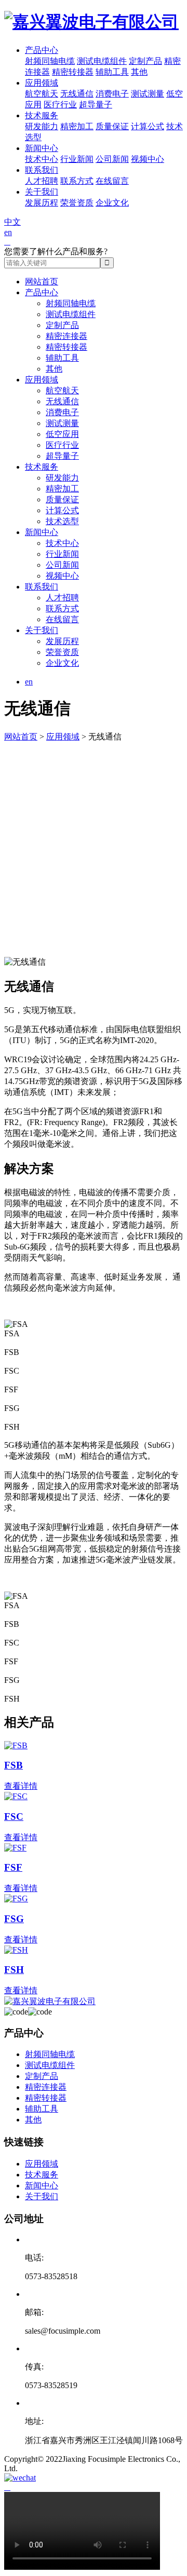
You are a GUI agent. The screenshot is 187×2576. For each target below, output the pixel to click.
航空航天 (42, 94)
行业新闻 (77, 159)
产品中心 (42, 50)
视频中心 (148, 159)
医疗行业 (60, 105)
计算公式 (148, 126)
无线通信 (77, 94)
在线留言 (112, 181)
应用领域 (42, 83)
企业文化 (112, 203)
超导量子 (96, 105)
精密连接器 (66, 336)
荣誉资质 (77, 203)
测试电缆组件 (102, 61)
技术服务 (42, 115)
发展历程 (42, 203)
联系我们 (42, 170)
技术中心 (42, 159)
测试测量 (148, 94)
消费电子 (112, 94)
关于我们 (42, 192)
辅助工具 (112, 72)
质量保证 (112, 126)
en (8, 232)
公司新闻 (112, 159)
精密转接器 (73, 72)
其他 (139, 72)
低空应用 (62, 434)
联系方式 (77, 181)
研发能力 (42, 126)
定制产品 (145, 61)
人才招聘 (42, 181)
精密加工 (77, 126)
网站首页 (42, 282)
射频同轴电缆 (50, 61)
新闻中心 (42, 148)
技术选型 (62, 521)
